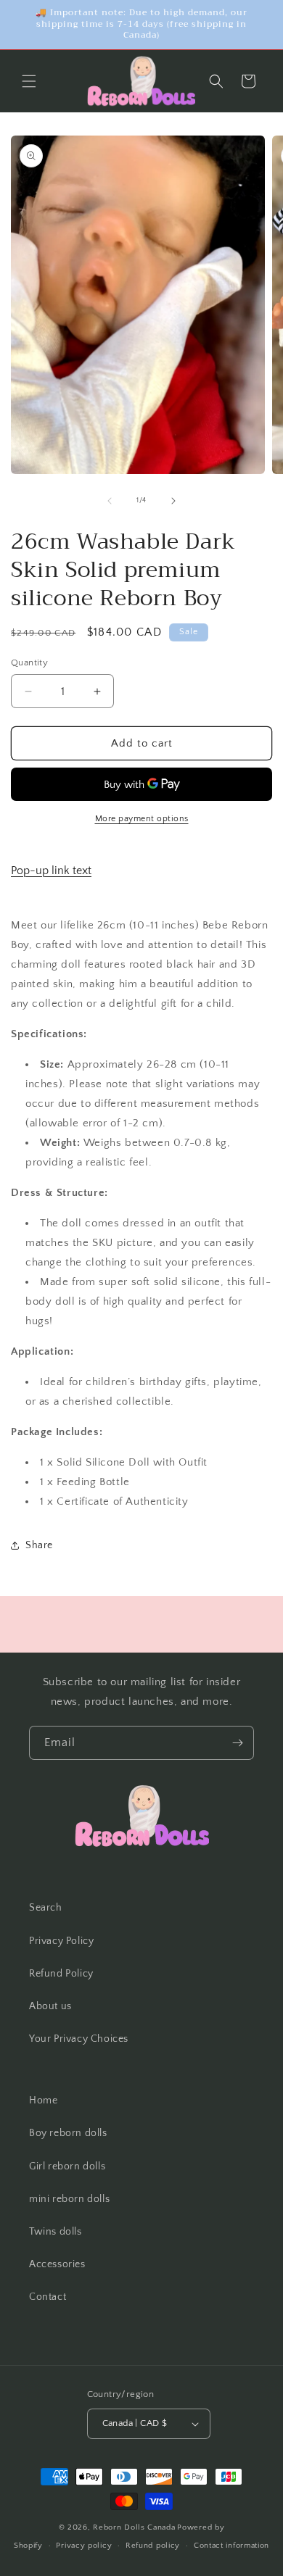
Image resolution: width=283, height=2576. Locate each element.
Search (46, 1908)
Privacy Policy (61, 1941)
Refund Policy (61, 1974)
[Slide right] (173, 501)
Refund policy (153, 2546)
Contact (48, 2297)
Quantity (29, 662)
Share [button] (39, 1545)
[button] (29, 81)
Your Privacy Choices (79, 2039)
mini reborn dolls (69, 2199)
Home (43, 2101)
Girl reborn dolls (67, 2166)
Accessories (57, 2264)
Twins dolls (56, 2232)
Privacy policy (84, 2546)
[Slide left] (110, 501)
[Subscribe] (237, 1743)
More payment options (142, 819)
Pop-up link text (51, 871)
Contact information (231, 2546)
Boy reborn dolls (68, 2133)
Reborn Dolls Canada (134, 2527)
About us (50, 2006)
